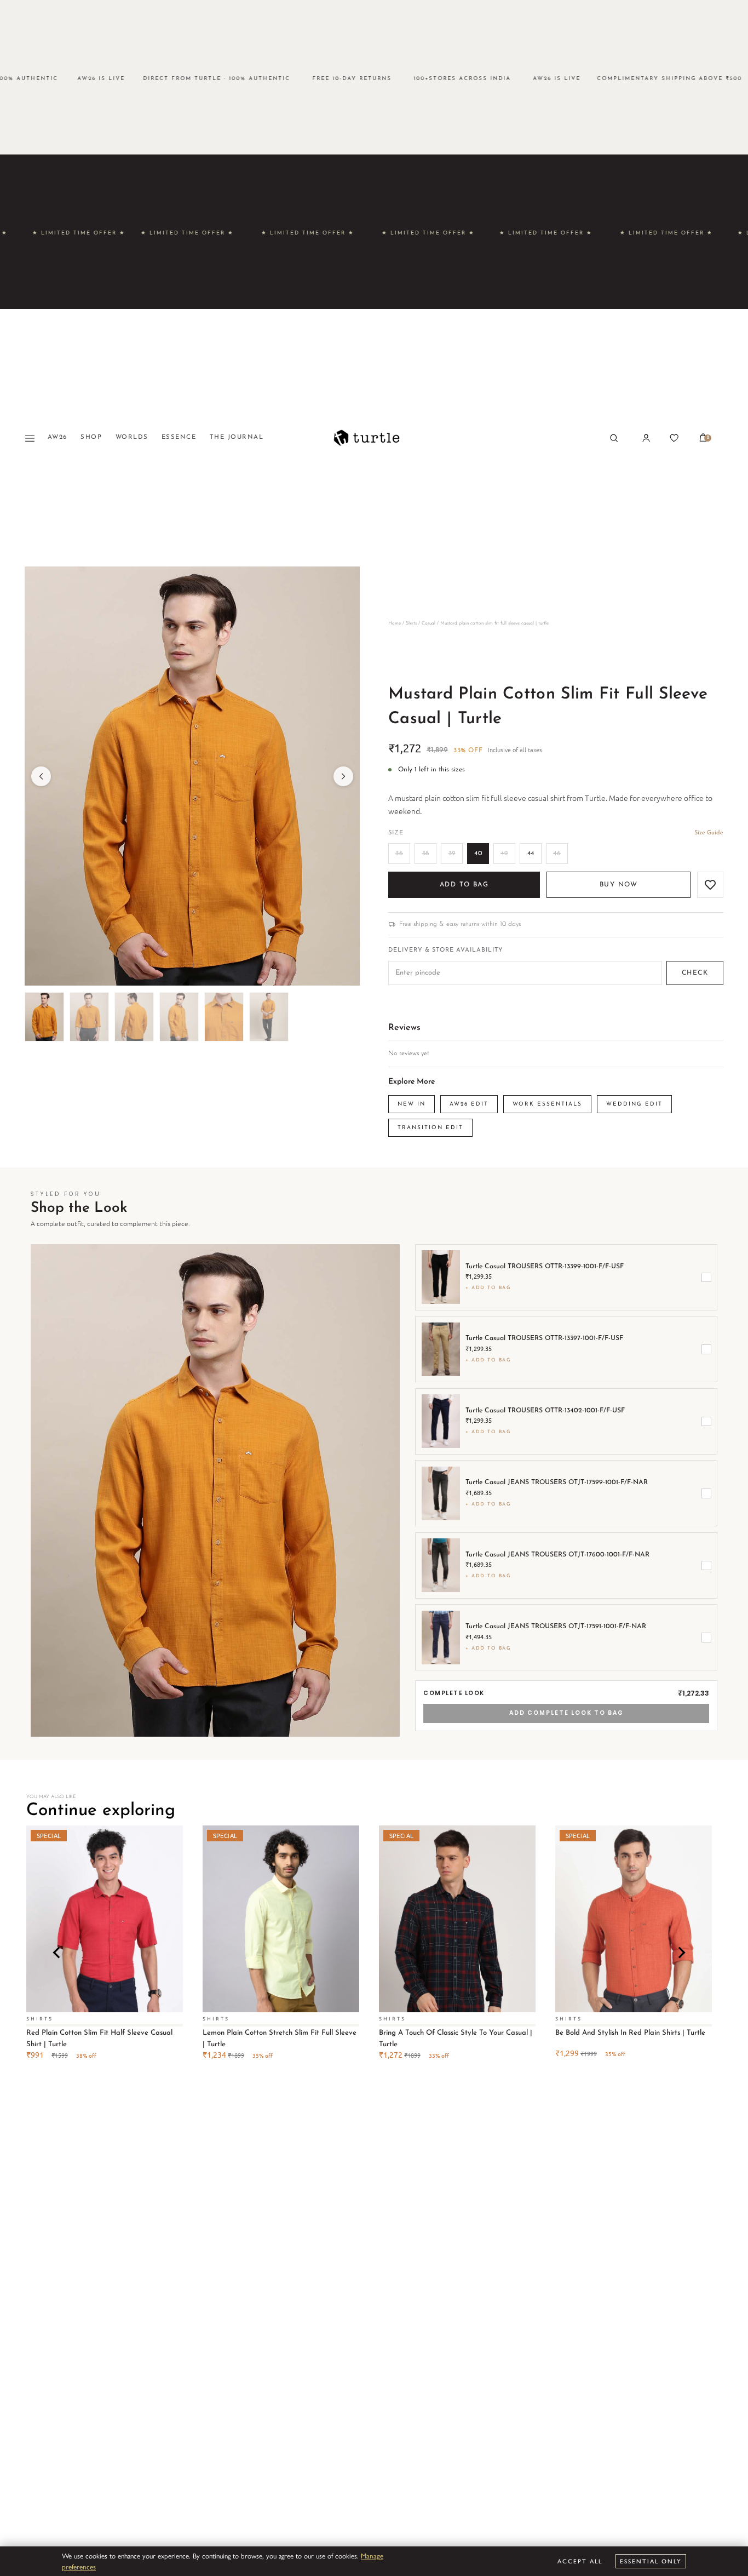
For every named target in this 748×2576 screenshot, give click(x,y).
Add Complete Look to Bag (566, 1713)
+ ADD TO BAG (488, 1288)
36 (399, 854)
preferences (79, 2566)
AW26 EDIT (469, 1104)
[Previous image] (41, 776)
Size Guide (709, 833)
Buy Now (618, 885)
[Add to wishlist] (710, 885)
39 (452, 854)
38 (426, 854)
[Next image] (343, 776)
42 (504, 854)
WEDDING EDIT (634, 1104)
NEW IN (412, 1104)
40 (478, 854)
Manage (372, 2555)
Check (695, 973)
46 (557, 854)
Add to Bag (464, 885)
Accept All (580, 2561)
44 (531, 854)
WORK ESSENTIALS (547, 1104)
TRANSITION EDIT (430, 1128)
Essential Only (651, 2561)
